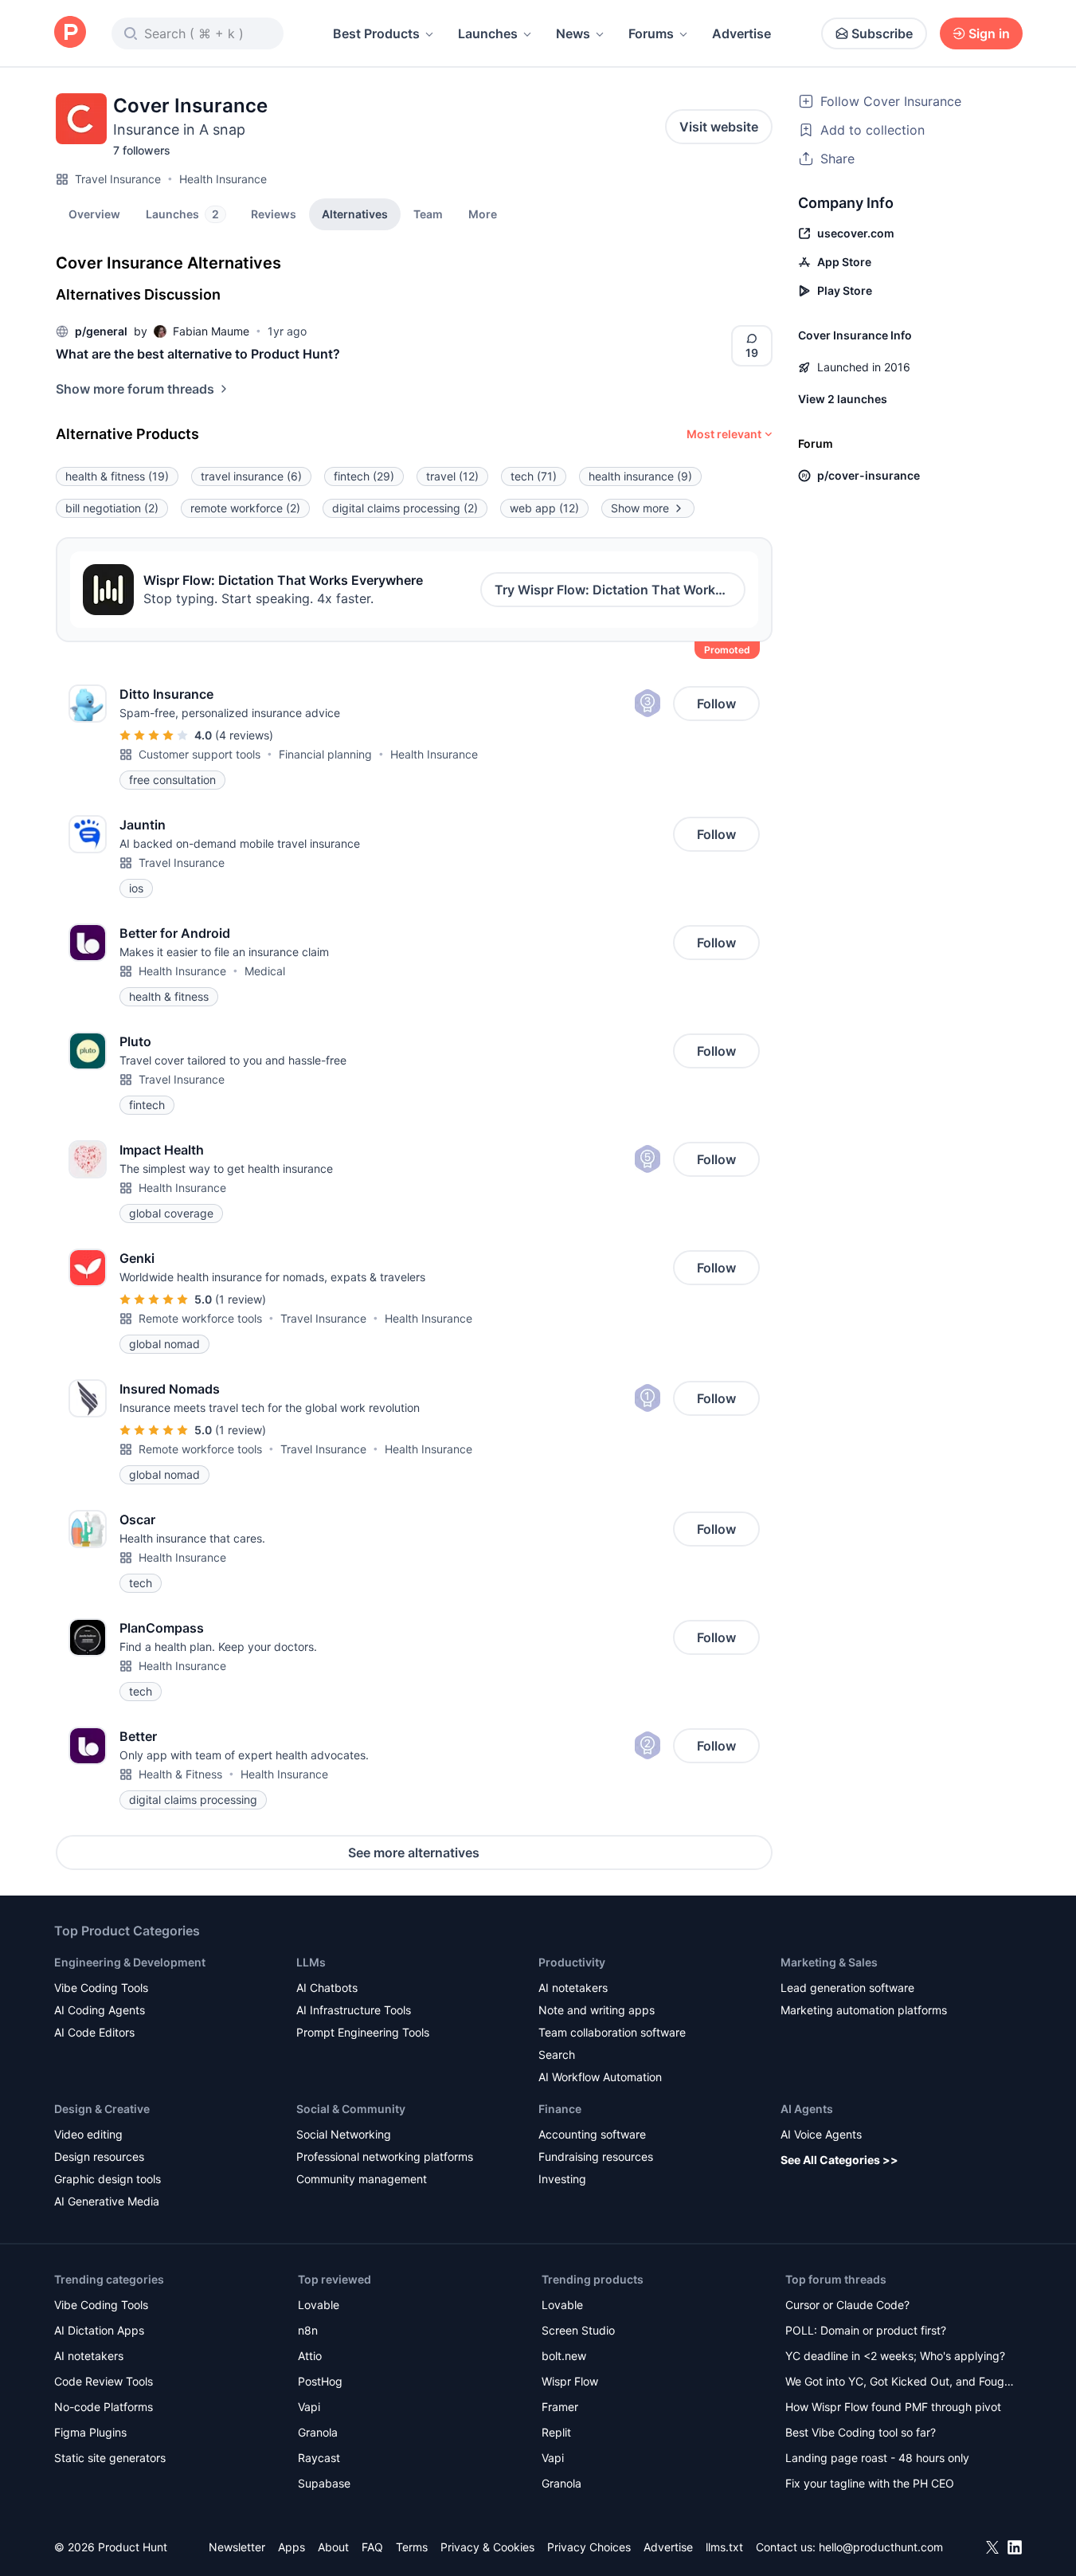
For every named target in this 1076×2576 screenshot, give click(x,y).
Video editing (88, 2134)
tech (534, 476)
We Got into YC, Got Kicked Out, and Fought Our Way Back (900, 2383)
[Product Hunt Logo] (70, 33)
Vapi (309, 2407)
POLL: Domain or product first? (866, 2330)
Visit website (719, 127)
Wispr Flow (570, 2381)
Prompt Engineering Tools (363, 2032)
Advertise (741, 33)
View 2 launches (843, 399)
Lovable (319, 2305)
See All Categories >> (839, 2160)
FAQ (372, 2547)
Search (557, 2055)
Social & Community (351, 2109)
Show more (640, 508)
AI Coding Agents (100, 2010)
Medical (265, 971)
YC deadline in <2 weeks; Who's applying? (895, 2356)
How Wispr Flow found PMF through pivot (893, 2407)
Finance (560, 2109)
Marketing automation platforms (864, 2010)
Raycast (319, 2458)
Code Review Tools (104, 2381)
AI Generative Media (107, 2201)
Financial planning (325, 754)
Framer (560, 2407)
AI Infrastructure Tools (354, 2010)
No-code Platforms (104, 2407)
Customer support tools (200, 754)
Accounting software (592, 2134)
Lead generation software (847, 1988)
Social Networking (344, 2134)
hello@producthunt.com (881, 2547)
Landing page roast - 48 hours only (877, 2458)
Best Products (376, 33)
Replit (556, 2432)
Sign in (989, 33)
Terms (412, 2547)
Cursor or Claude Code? (847, 2305)
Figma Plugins (90, 2432)
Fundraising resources (596, 2156)
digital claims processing (405, 508)
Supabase (324, 2483)
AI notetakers (573, 1988)
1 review (241, 1299)
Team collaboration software (612, 2032)
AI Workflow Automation (600, 2077)
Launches (488, 33)
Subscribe (882, 33)
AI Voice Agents (821, 2134)
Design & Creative (102, 2109)
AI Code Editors (94, 2032)
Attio (310, 2356)
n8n (308, 2330)
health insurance (640, 476)
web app (544, 508)
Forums (651, 33)
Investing (562, 2179)
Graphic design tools (108, 2179)
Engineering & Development (130, 1962)
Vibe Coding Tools (101, 1988)
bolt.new (564, 2356)
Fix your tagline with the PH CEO (870, 2483)
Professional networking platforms (385, 2156)
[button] (483, 214)
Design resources (99, 2156)
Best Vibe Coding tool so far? (861, 2432)
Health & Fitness (180, 1774)
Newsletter (237, 2547)
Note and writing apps (597, 2010)
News (573, 33)
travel (452, 476)
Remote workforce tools (200, 1318)
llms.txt (724, 2547)
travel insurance (251, 476)
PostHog (320, 2381)
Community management (362, 2179)
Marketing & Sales (829, 1962)
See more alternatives (414, 1853)
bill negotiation (112, 508)
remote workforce (245, 508)
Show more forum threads (135, 389)
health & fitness (117, 476)
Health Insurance (223, 179)
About (333, 2547)
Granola (318, 2432)
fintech (364, 476)
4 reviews (244, 735)
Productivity (572, 1962)
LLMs (311, 1962)
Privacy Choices (589, 2547)
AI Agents (807, 2109)
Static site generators (110, 2458)
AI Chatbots (327, 1988)
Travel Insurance (118, 179)
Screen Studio (578, 2330)
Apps (291, 2547)
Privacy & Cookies (487, 2547)
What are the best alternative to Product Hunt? (198, 354)
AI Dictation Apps (99, 2330)
